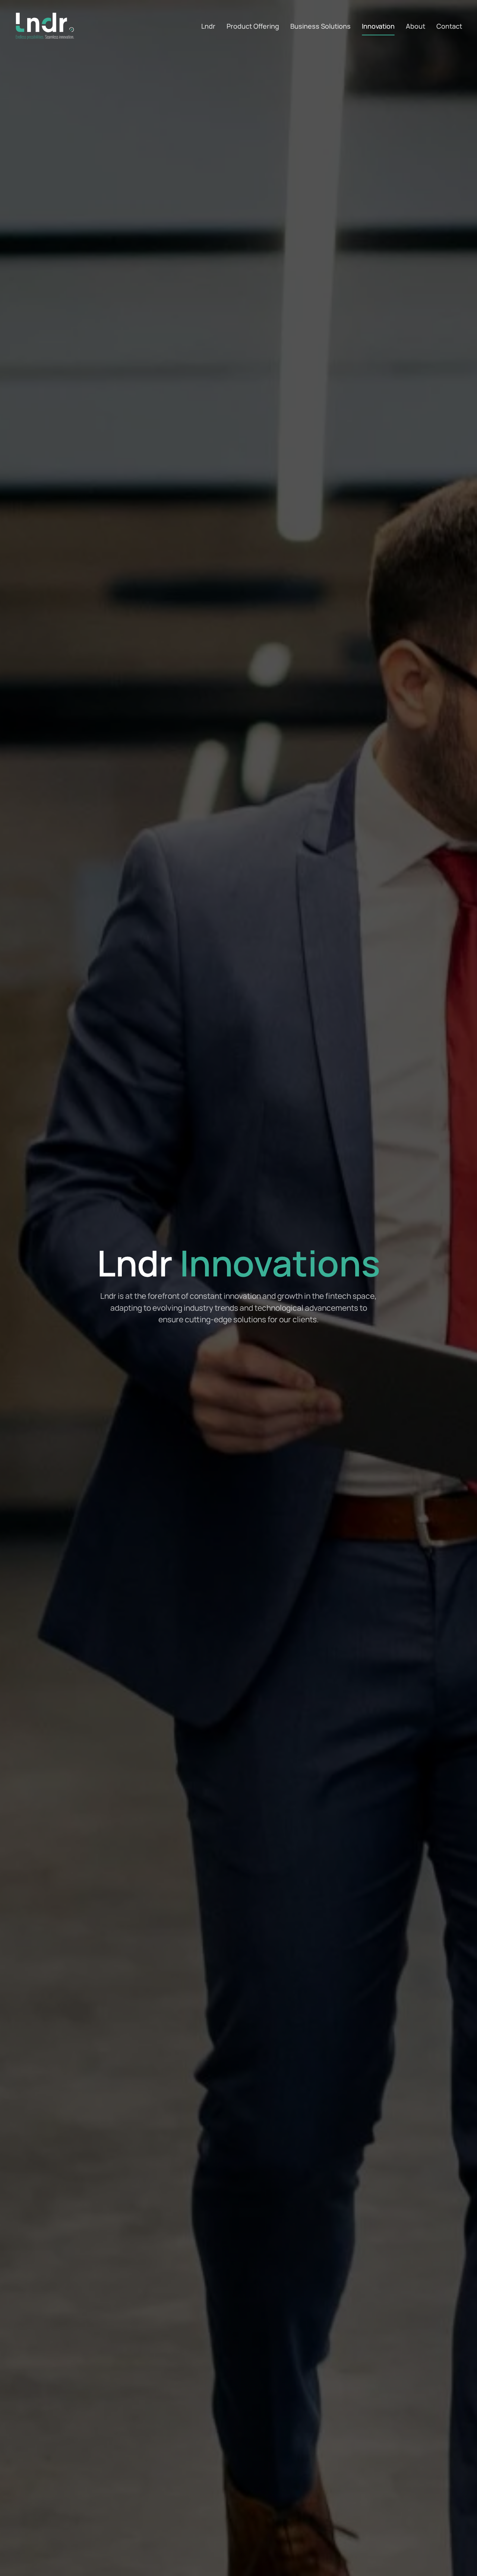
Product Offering (253, 26)
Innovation (378, 26)
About (416, 26)
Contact (449, 26)
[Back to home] (45, 26)
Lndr (208, 26)
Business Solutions (320, 26)
